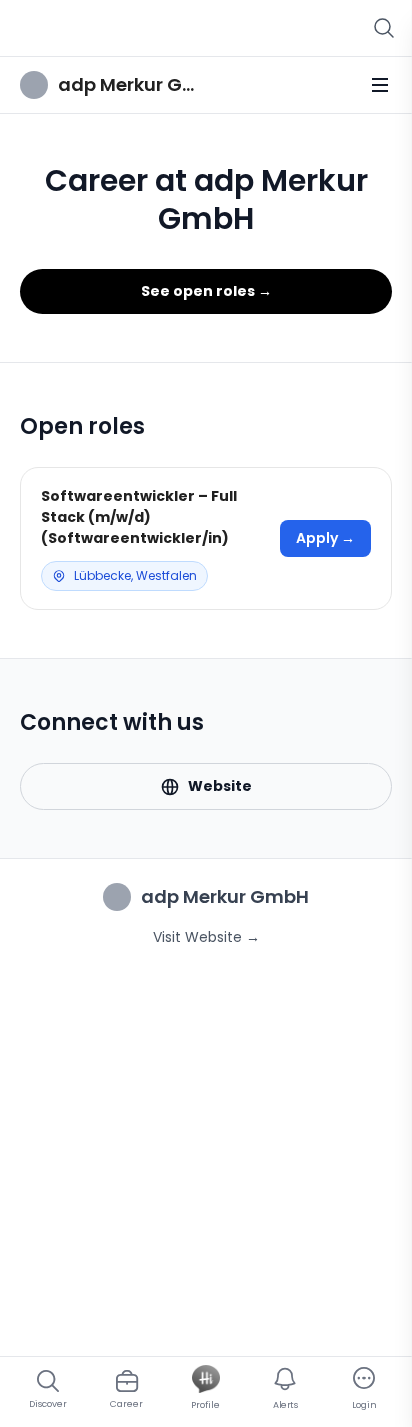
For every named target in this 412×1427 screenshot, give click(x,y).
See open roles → (206, 291)
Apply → (325, 538)
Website (220, 786)
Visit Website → (206, 937)
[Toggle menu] (380, 85)
